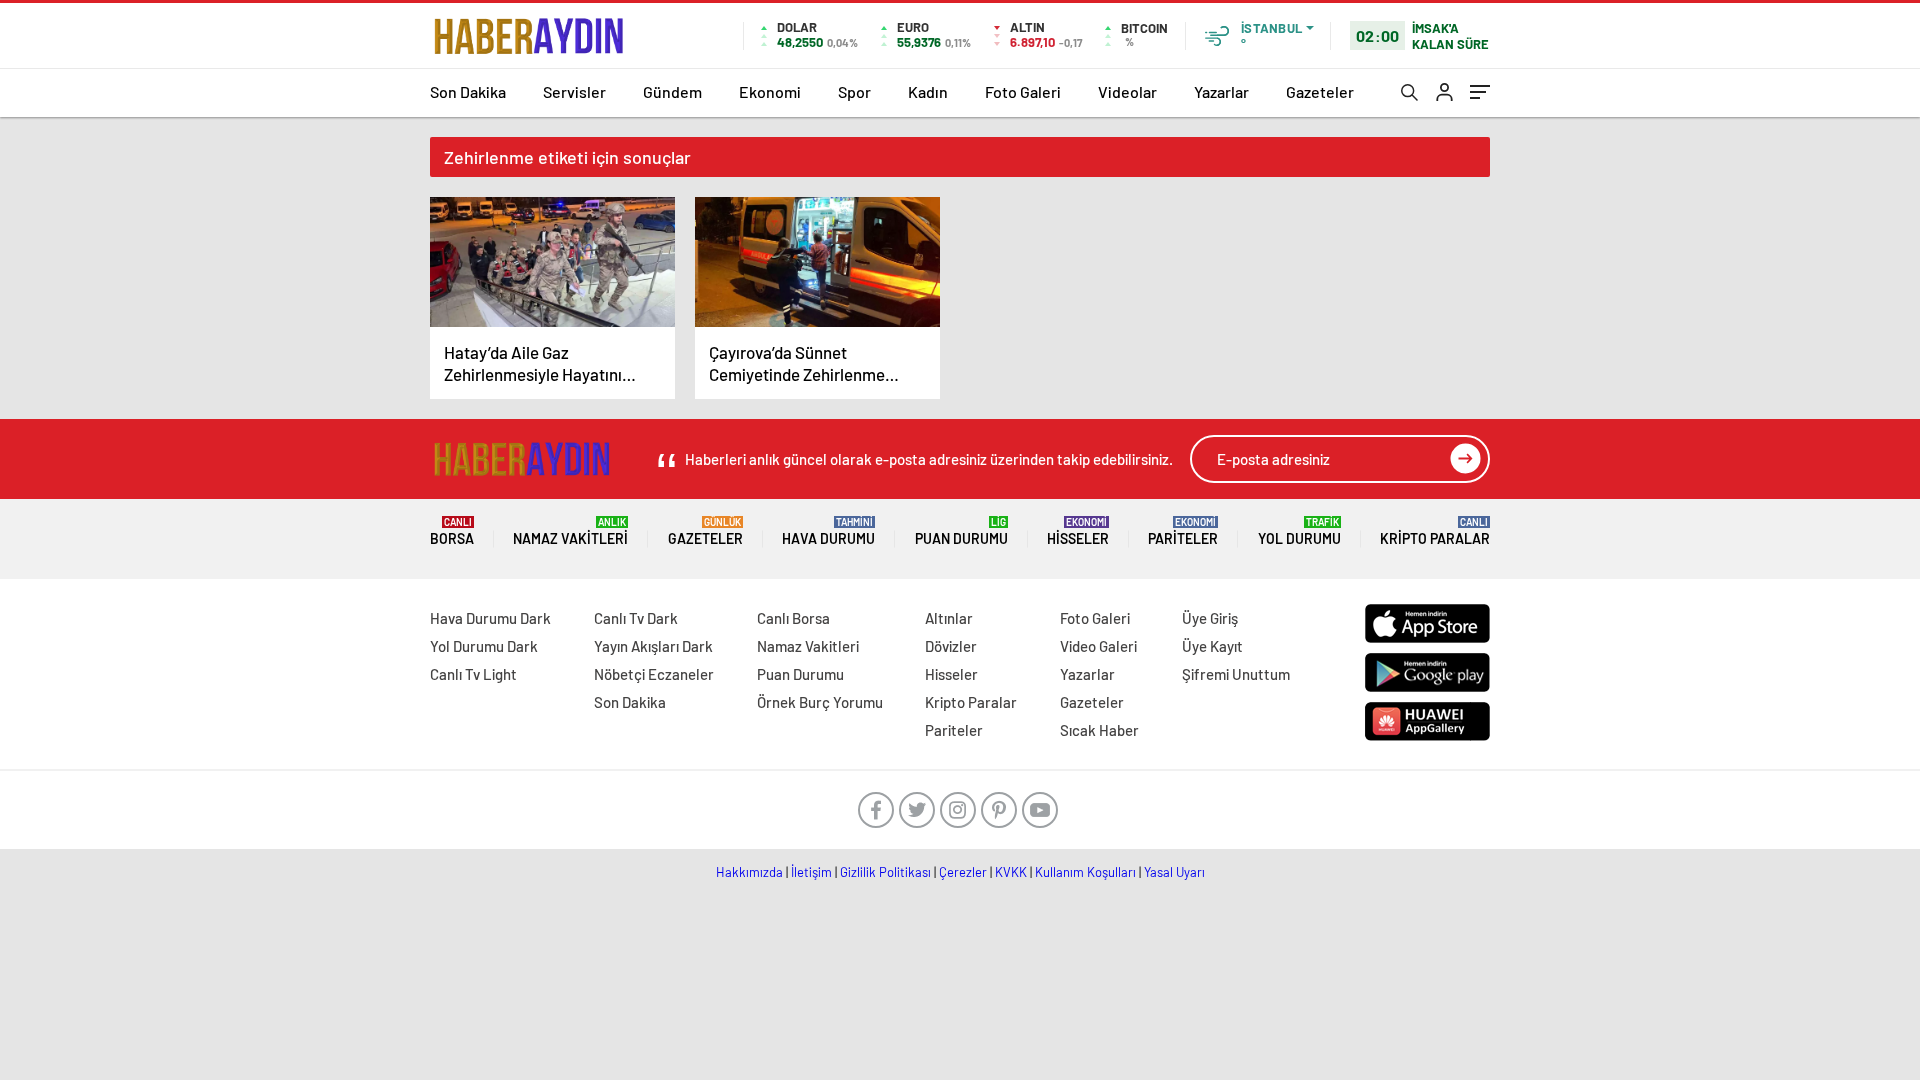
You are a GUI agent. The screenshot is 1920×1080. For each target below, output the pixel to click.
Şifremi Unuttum (1236, 674)
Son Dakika (468, 91)
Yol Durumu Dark (484, 646)
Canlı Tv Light (473, 674)
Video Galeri (1098, 646)
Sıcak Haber (1099, 730)
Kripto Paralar (1435, 531)
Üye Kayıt (1212, 646)
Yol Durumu (1299, 531)
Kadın (928, 91)
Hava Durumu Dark (490, 618)
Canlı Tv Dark (636, 618)
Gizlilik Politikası (885, 872)
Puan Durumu (961, 531)
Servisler (574, 91)
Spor (854, 91)
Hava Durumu (828, 531)
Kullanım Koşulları (1085, 872)
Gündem (672, 91)
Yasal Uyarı (1174, 872)
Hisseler (1078, 531)
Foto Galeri (1023, 91)
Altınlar (949, 618)
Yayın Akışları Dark (653, 646)
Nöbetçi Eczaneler (654, 674)
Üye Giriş (1210, 618)
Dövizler (951, 646)
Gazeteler (1320, 91)
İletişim (811, 872)
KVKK (1011, 872)
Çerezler (963, 872)
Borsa (452, 531)
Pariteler (1183, 531)
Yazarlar (1221, 91)
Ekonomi (770, 91)
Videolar (1127, 91)
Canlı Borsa (793, 618)
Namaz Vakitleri (570, 531)
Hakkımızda (749, 872)
